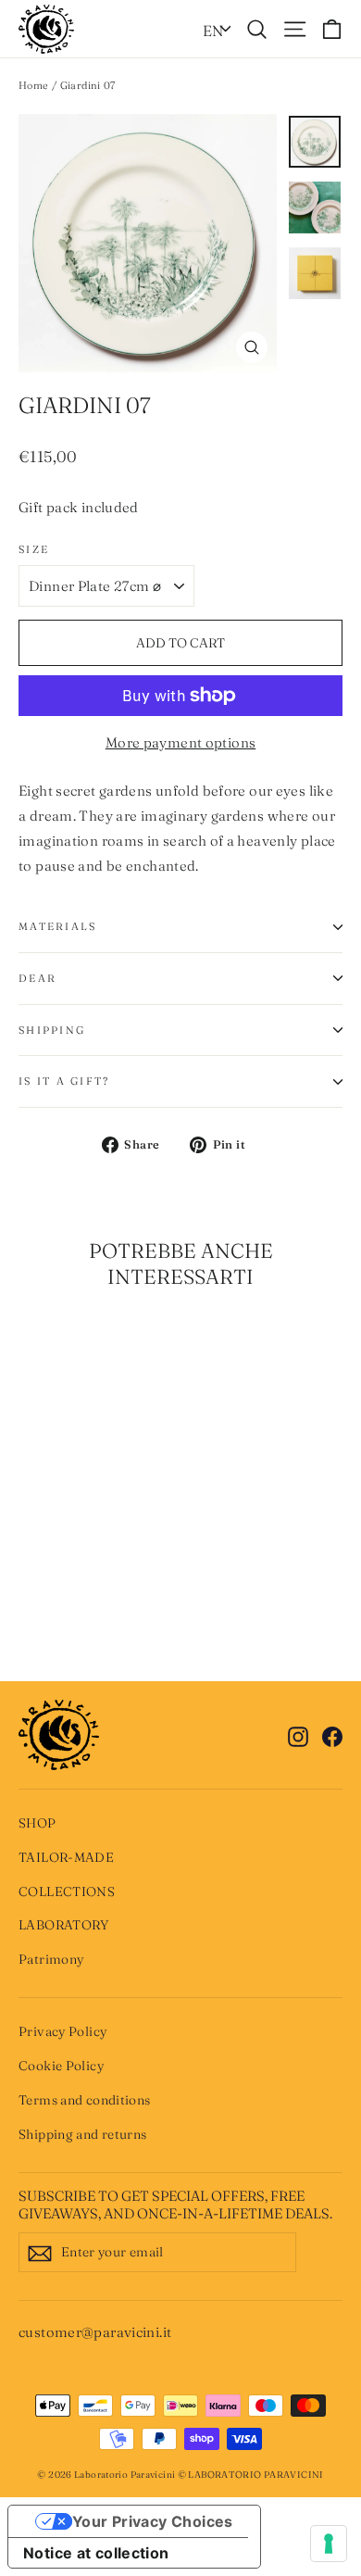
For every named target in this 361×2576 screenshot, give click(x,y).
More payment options (181, 742)
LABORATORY (64, 1925)
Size (34, 549)
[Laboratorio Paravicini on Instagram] (298, 1734)
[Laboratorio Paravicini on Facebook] (332, 1734)
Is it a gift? (64, 1081)
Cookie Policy (61, 2066)
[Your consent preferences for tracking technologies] (329, 2544)
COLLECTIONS (67, 1891)
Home (34, 85)
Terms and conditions (85, 2100)
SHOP (37, 1823)
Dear (37, 978)
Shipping (52, 1030)
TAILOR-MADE (66, 1857)
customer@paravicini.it (95, 2332)
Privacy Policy (62, 2031)
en (213, 31)
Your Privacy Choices (153, 2521)
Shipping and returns (83, 2134)
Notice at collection (96, 2553)
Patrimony (51, 1959)
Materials (57, 926)
